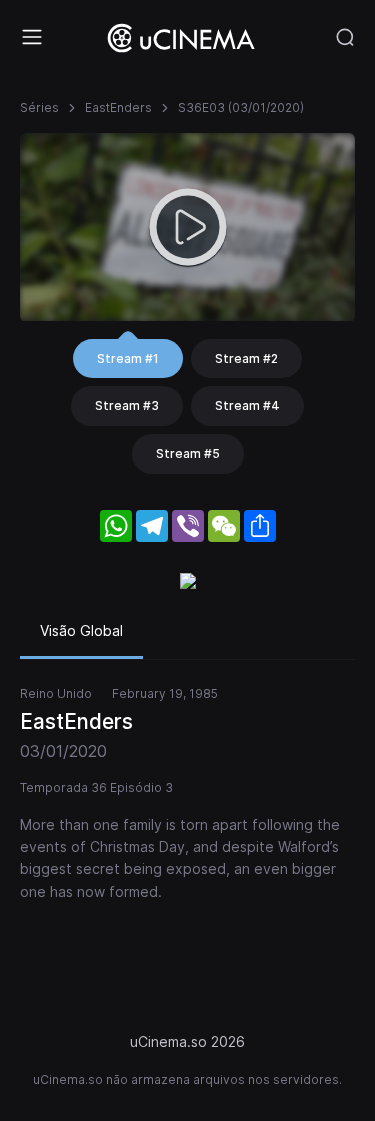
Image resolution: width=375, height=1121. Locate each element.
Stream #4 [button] (247, 405)
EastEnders (118, 107)
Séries (39, 107)
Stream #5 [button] (188, 453)
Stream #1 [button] (128, 358)
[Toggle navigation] (32, 37)
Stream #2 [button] (246, 358)
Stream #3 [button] (127, 405)
